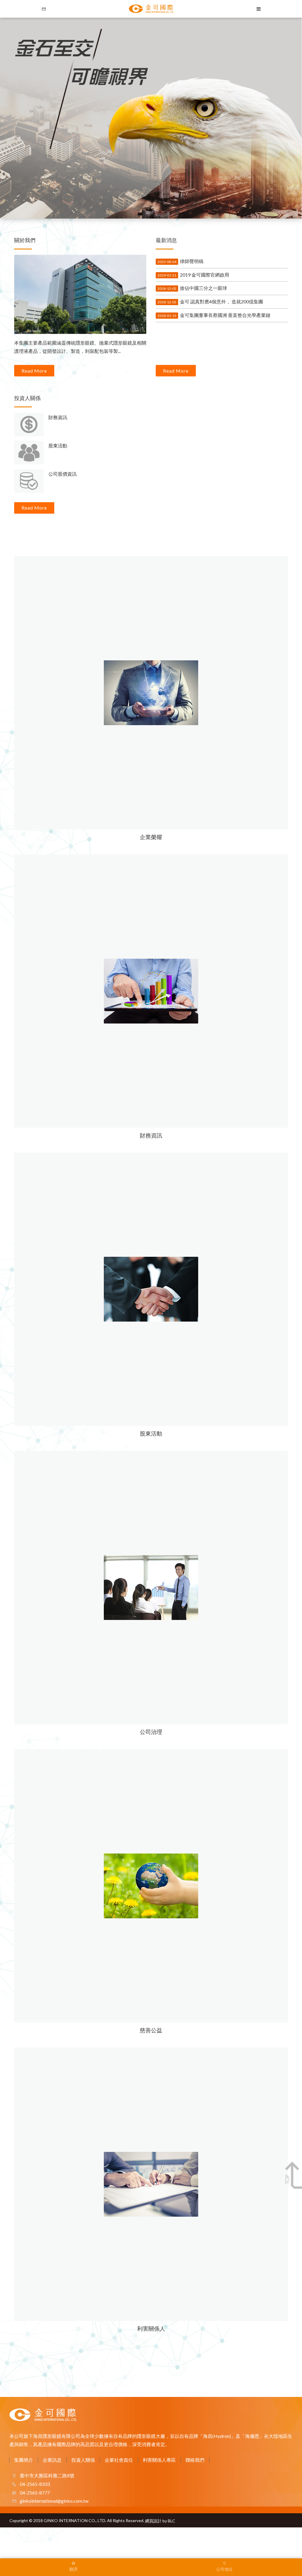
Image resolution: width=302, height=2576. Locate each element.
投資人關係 (83, 2460)
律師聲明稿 (180, 261)
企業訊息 (52, 2460)
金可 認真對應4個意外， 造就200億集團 (210, 301)
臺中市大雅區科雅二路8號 (47, 2475)
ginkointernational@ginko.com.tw (54, 2501)
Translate (91, 2562)
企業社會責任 (119, 2460)
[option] (151, 118)
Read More (34, 371)
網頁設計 (153, 2521)
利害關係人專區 (159, 2460)
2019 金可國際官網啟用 (193, 275)
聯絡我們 (195, 2460)
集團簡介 (24, 2460)
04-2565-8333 (34, 2484)
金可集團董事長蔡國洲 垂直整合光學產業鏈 (214, 315)
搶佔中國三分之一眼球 (192, 288)
